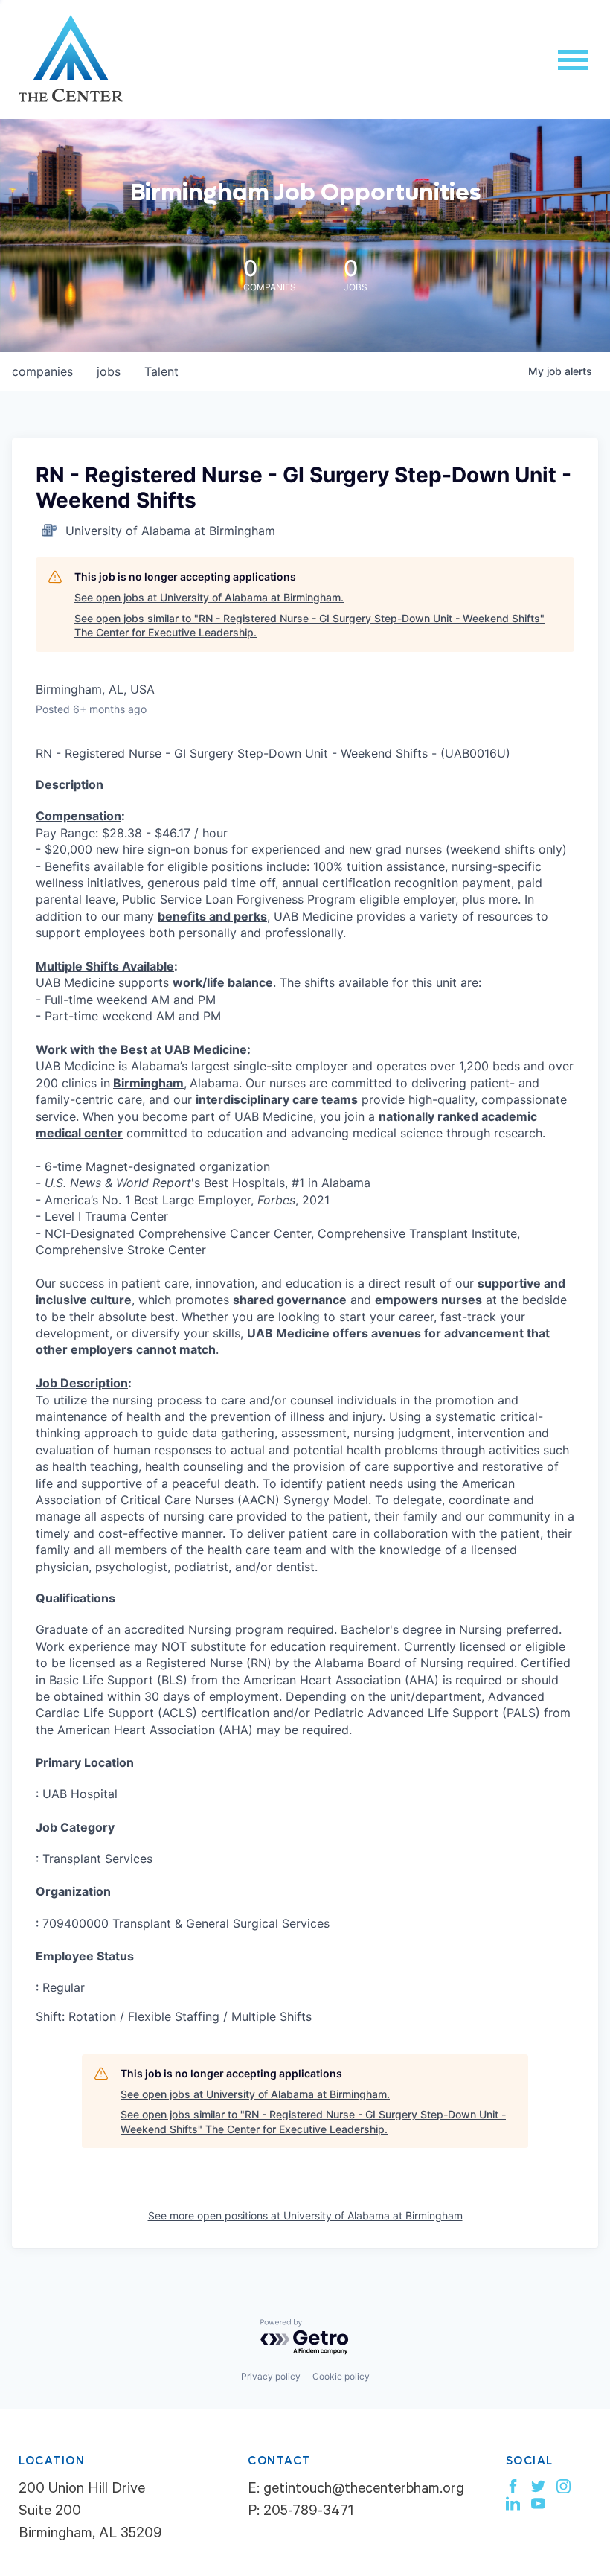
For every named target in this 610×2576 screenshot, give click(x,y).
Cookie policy (341, 2376)
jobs (109, 371)
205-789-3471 (308, 2513)
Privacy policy (271, 2376)
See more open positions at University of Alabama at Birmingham (305, 2215)
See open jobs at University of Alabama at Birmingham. (209, 597)
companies (42, 371)
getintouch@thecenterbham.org (364, 2490)
